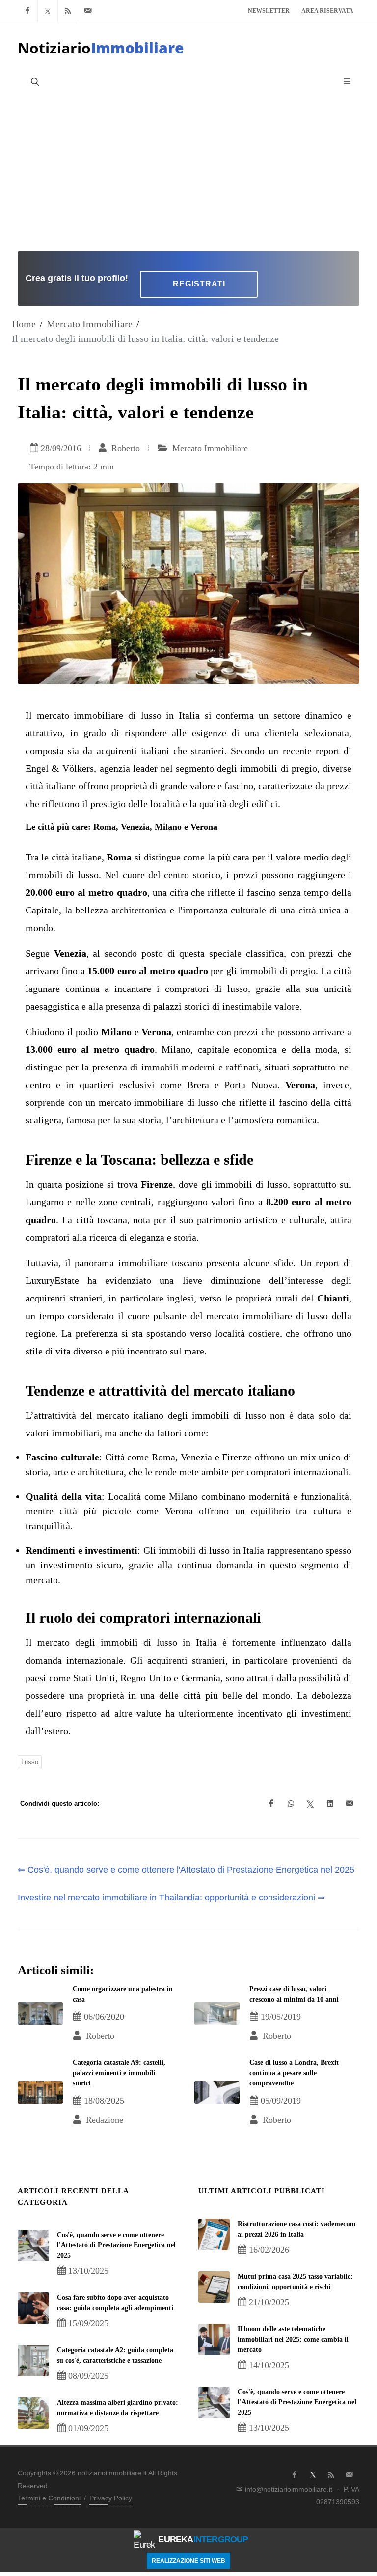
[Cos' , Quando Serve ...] (33, 2245)
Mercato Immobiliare (90, 324)
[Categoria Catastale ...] (33, 2361)
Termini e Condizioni (49, 2498)
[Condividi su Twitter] (310, 1804)
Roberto (124, 448)
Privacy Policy (111, 2498)
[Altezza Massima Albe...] (33, 2413)
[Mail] (88, 11)
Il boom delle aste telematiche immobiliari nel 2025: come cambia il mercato (293, 2339)
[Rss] (68, 11)
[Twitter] (48, 11)
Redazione (103, 2120)
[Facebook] (27, 11)
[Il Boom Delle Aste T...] (214, 2340)
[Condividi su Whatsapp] (291, 1804)
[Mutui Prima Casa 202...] (214, 2287)
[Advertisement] (188, 167)
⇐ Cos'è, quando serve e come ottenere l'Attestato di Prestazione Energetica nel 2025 (186, 1870)
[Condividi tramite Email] (350, 1804)
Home (24, 324)
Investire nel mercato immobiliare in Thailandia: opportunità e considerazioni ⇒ (171, 1898)
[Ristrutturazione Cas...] (214, 2235)
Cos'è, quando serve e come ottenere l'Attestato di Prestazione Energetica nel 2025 (116, 2245)
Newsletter (269, 11)
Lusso (30, 1762)
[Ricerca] (34, 81)
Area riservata (327, 11)
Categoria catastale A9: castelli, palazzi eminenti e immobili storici (119, 2073)
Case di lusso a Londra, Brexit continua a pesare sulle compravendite (294, 2073)
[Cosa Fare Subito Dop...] (33, 2308)
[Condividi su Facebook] (271, 1804)
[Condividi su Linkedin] (330, 1804)
